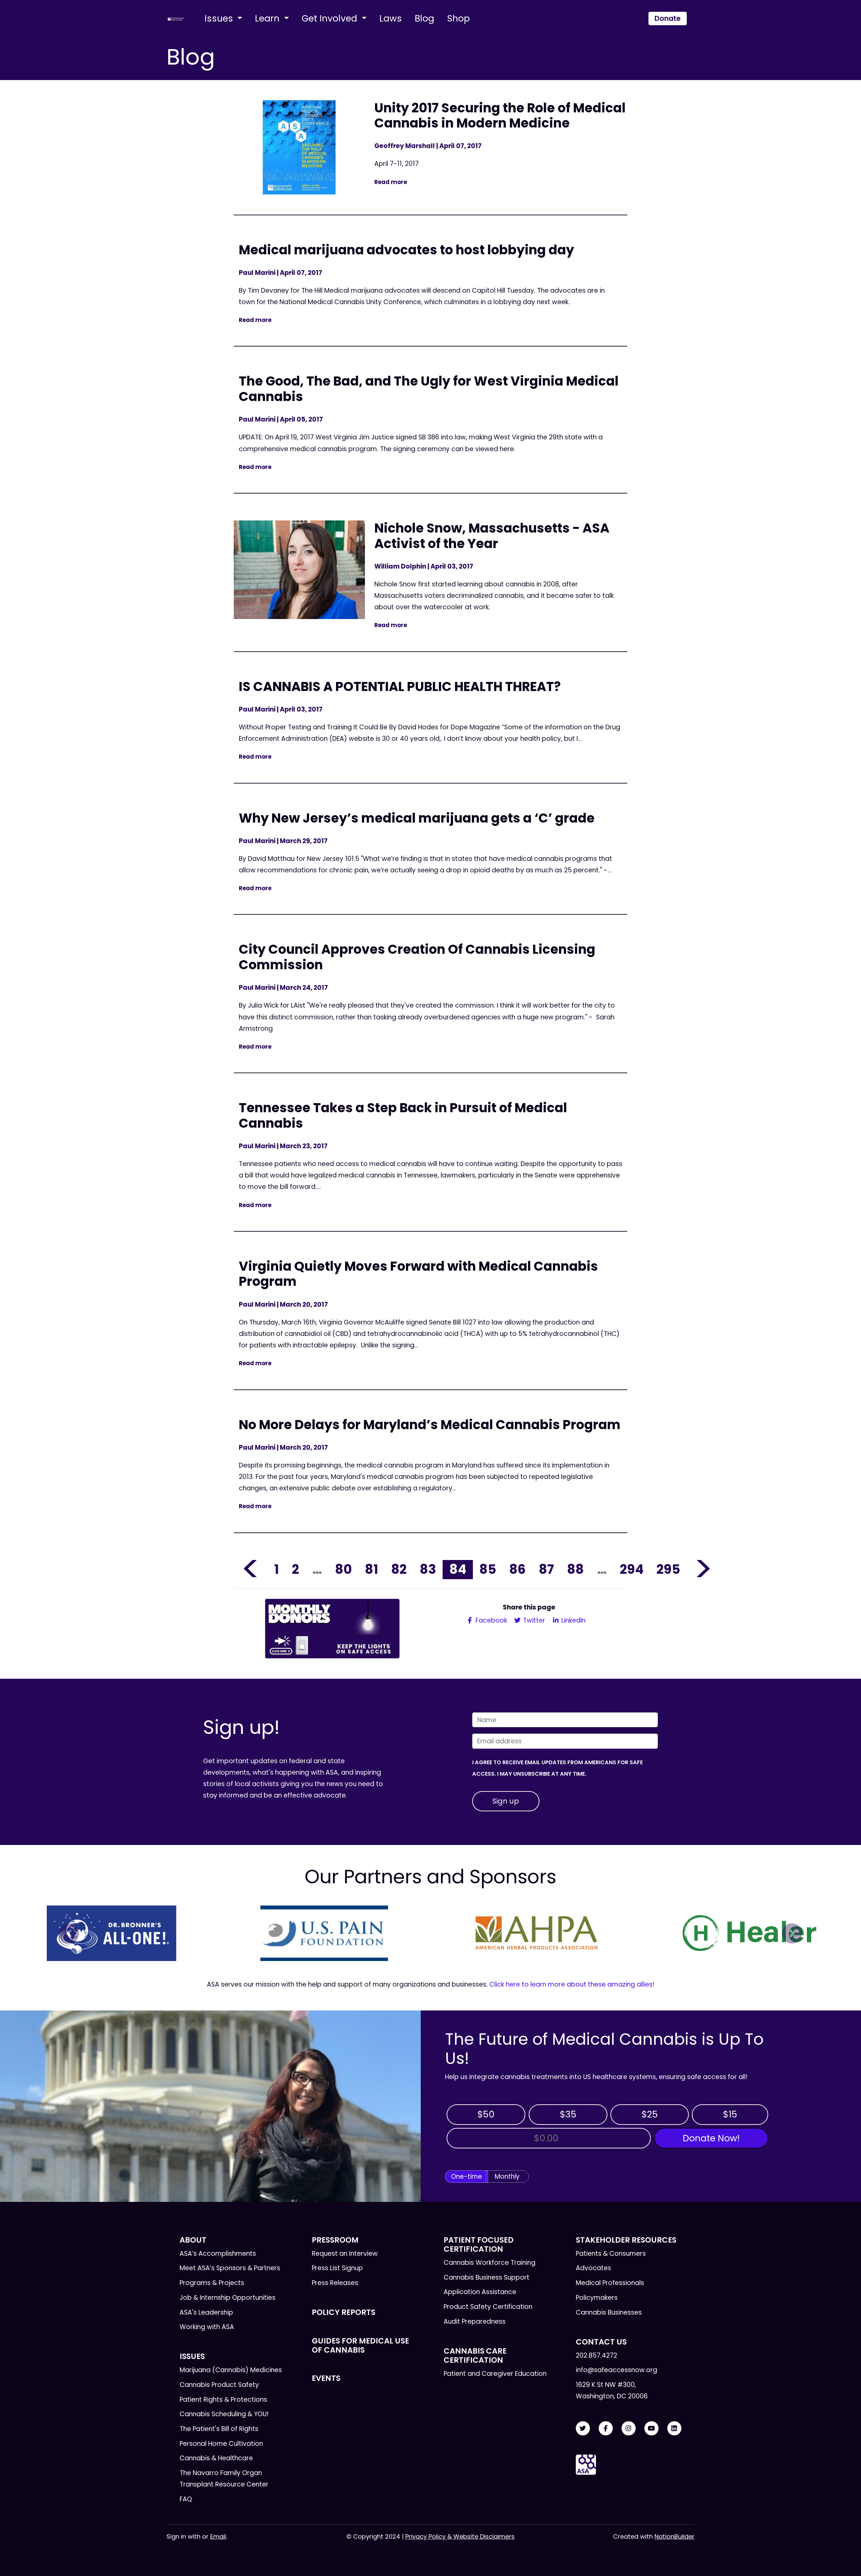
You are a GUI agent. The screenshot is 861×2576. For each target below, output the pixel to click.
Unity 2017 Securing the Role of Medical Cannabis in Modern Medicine (500, 116)
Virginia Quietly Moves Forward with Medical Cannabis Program (418, 1274)
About (193, 2240)
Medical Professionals (610, 2283)
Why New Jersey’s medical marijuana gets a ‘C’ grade (417, 818)
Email (218, 2536)
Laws (391, 18)
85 (488, 1569)
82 (399, 1569)
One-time (466, 2176)
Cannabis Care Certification (475, 2355)
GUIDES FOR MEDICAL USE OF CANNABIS (360, 2345)
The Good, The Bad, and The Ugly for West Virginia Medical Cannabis (429, 389)
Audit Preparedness (475, 2321)
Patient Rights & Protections (223, 2400)
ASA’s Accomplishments (218, 2254)
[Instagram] (629, 2428)
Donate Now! (711, 2138)
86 (517, 1569)
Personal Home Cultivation (221, 2444)
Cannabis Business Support (486, 2277)
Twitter (533, 1620)
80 (343, 1569)
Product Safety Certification (488, 2307)
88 (575, 1569)
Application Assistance (480, 2292)
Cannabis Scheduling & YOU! (224, 2414)
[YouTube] (651, 2428)
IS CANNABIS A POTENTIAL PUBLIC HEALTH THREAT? (400, 686)
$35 (568, 2114)
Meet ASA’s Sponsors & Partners (230, 2268)
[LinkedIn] (674, 2428)
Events (326, 2378)
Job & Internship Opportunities (228, 2298)
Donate (668, 18)
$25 (650, 2114)
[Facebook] (606, 2428)
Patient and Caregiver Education (495, 2374)
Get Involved (331, 18)
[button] (69, 1933)
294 (632, 1569)
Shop (458, 18)
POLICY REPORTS (344, 2312)
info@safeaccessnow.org (616, 2370)
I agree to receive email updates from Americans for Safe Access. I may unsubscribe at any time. (557, 1768)
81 (371, 1569)
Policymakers (597, 2298)
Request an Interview (345, 2254)
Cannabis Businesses (609, 2312)
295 (668, 1569)
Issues (220, 18)
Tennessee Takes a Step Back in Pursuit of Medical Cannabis (403, 1115)
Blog (424, 18)
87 (546, 1569)
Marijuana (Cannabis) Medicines (231, 2370)
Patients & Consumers (611, 2254)
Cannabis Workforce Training (490, 2263)
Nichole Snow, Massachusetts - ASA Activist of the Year (492, 536)
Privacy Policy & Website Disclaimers (460, 2536)
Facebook (491, 1620)
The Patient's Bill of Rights (219, 2429)
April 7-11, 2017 (398, 164)
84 (458, 1569)
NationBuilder (675, 2536)
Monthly (507, 2176)
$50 (486, 2114)
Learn (268, 18)
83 (428, 1569)
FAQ (186, 2499)
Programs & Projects (212, 2283)
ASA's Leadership (206, 2312)
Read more (391, 182)
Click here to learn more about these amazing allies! (572, 1984)
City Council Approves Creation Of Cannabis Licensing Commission (417, 957)
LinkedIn (573, 1620)
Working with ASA (207, 2327)
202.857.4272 (596, 2355)
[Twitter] (583, 2428)
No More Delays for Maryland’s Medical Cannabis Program (430, 1425)
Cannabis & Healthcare (216, 2458)
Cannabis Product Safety (219, 2385)
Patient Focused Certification (479, 2244)
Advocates (593, 2268)
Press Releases (335, 2283)
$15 (730, 2114)
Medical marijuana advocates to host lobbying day (406, 250)
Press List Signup (337, 2268)
